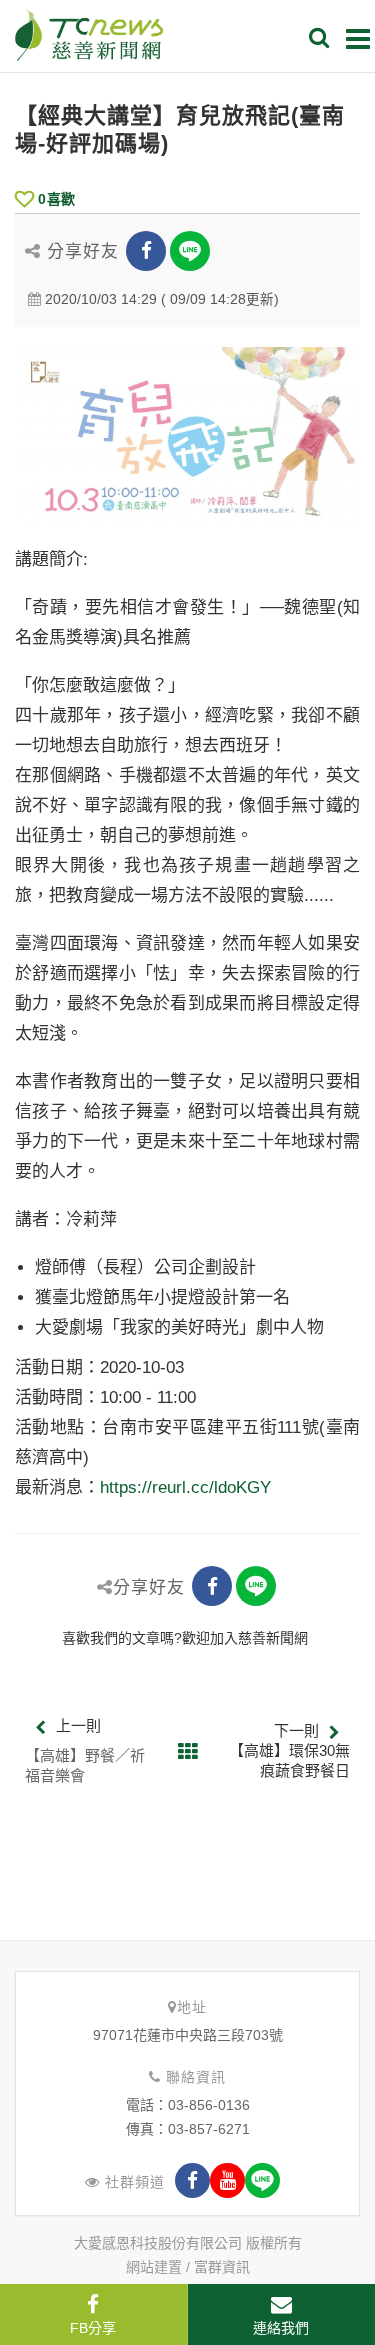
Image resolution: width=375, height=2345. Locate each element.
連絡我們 (281, 2328)
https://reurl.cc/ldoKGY (185, 1487)
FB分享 (93, 2328)
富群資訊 (222, 2267)
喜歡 (56, 199)
